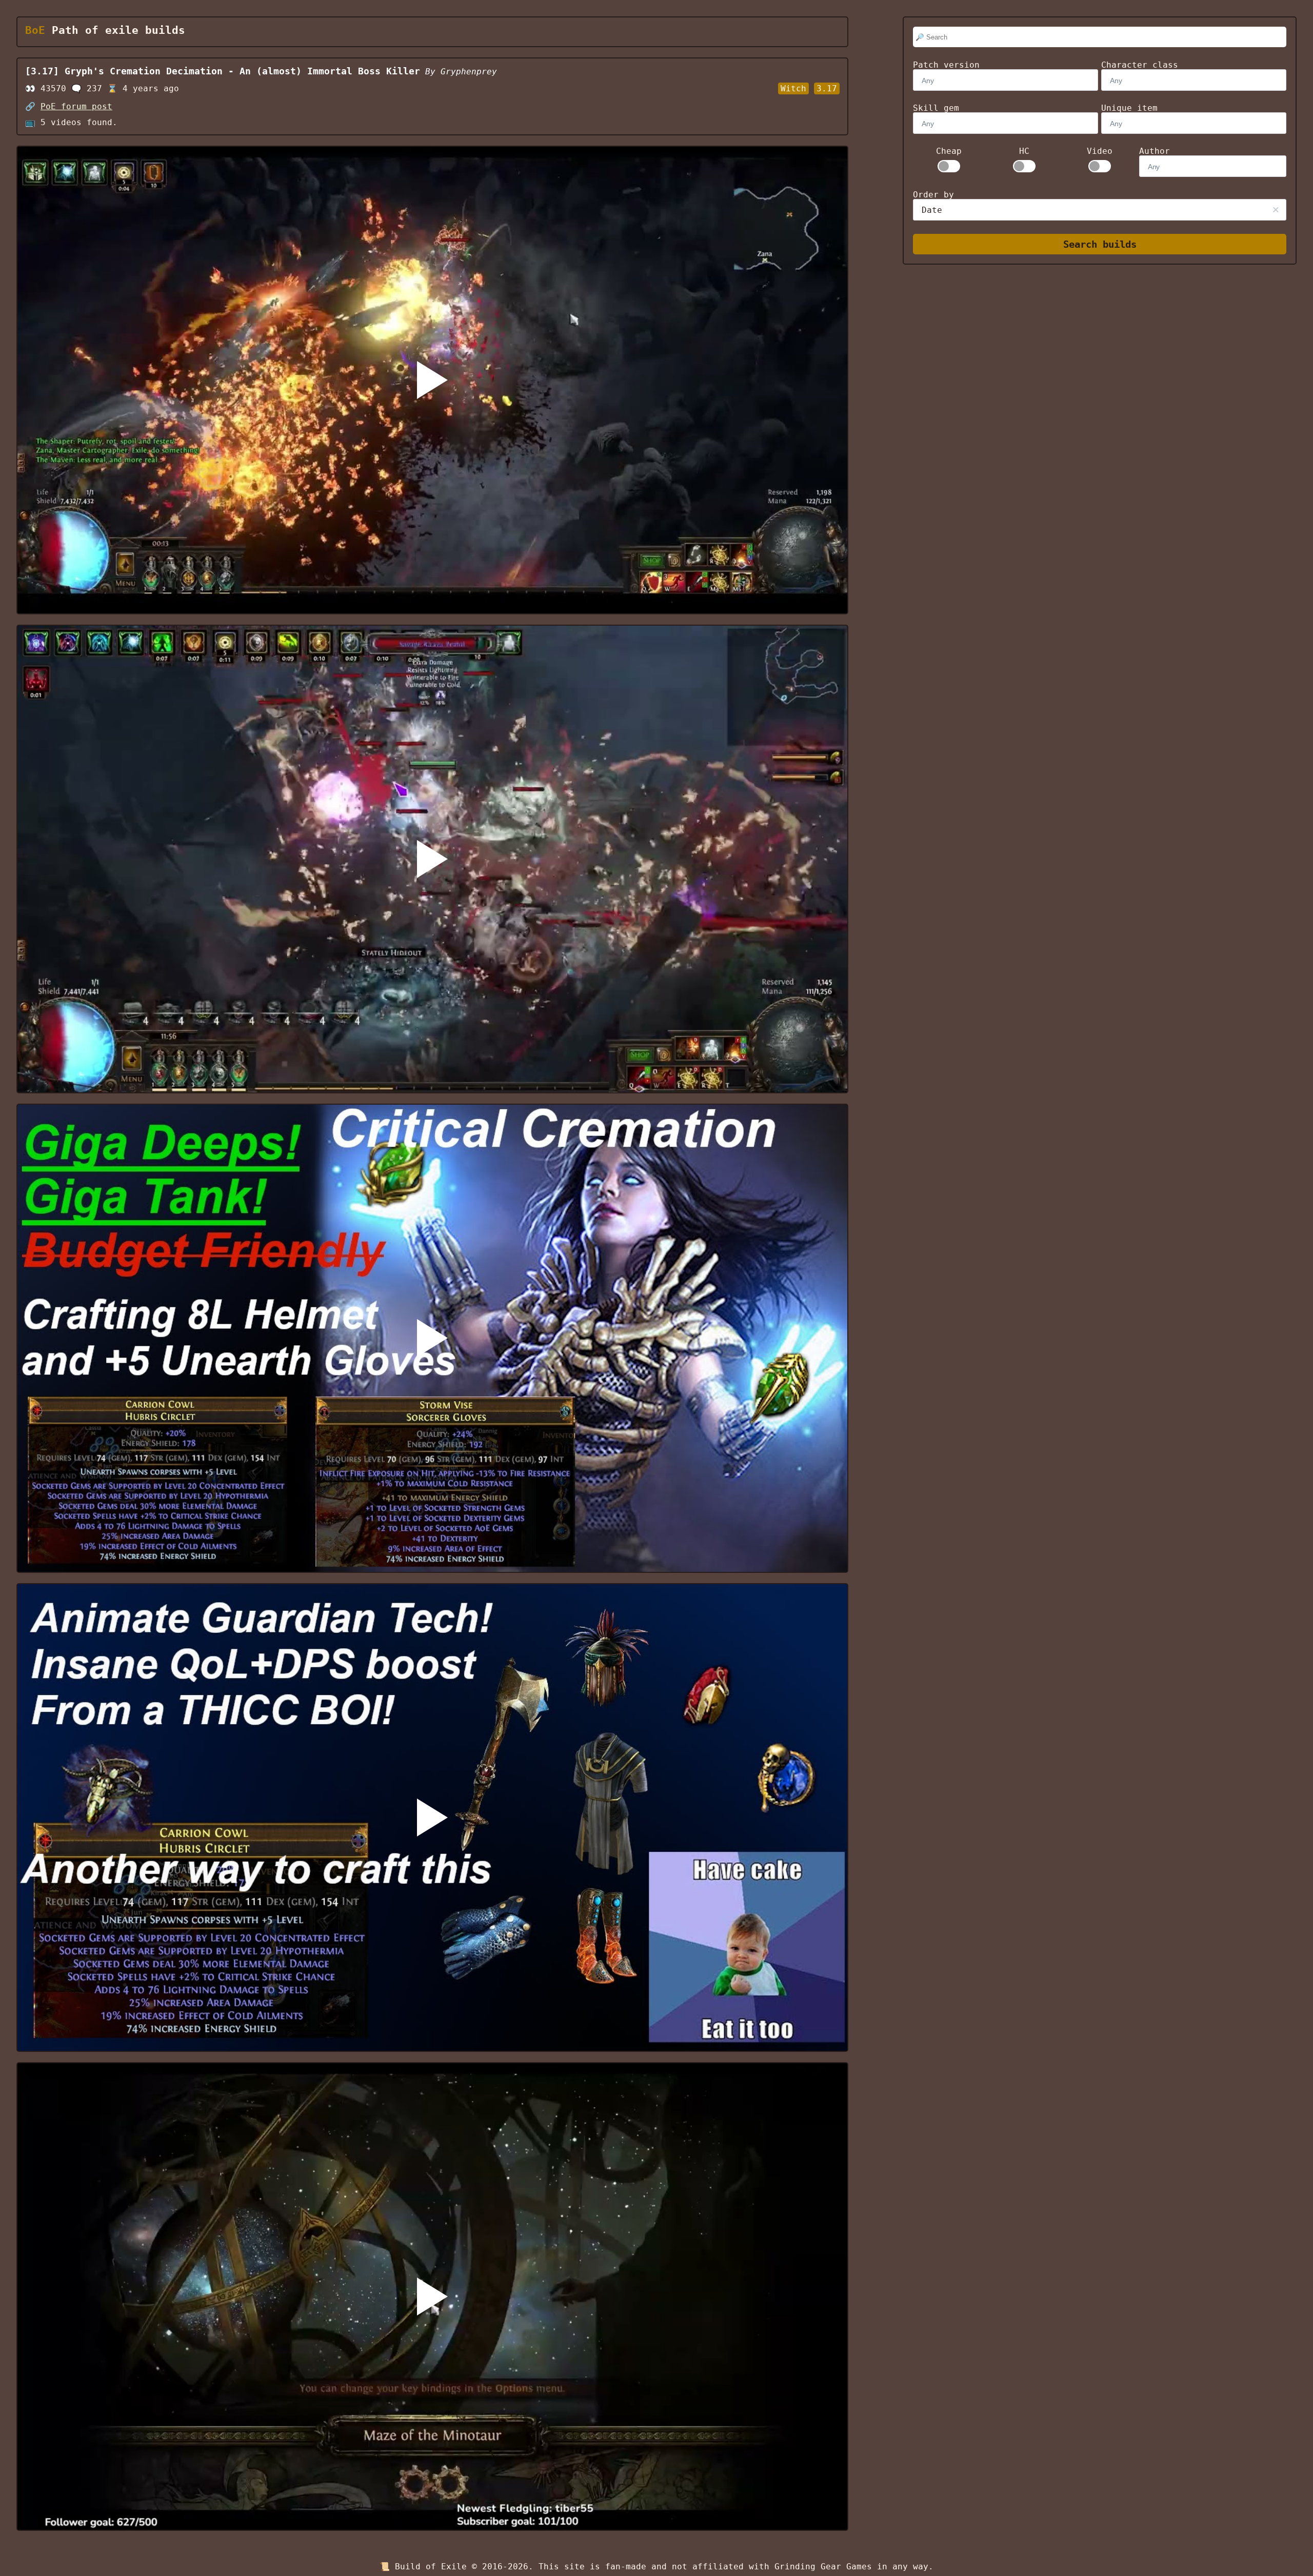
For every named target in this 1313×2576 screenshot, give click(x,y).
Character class (1140, 65)
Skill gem (936, 108)
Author (1155, 151)
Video (1100, 151)
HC (1024, 151)
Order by (933, 195)
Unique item (1129, 108)
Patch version (946, 65)
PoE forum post (76, 106)
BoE (35, 30)
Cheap (949, 151)
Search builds (1100, 244)
